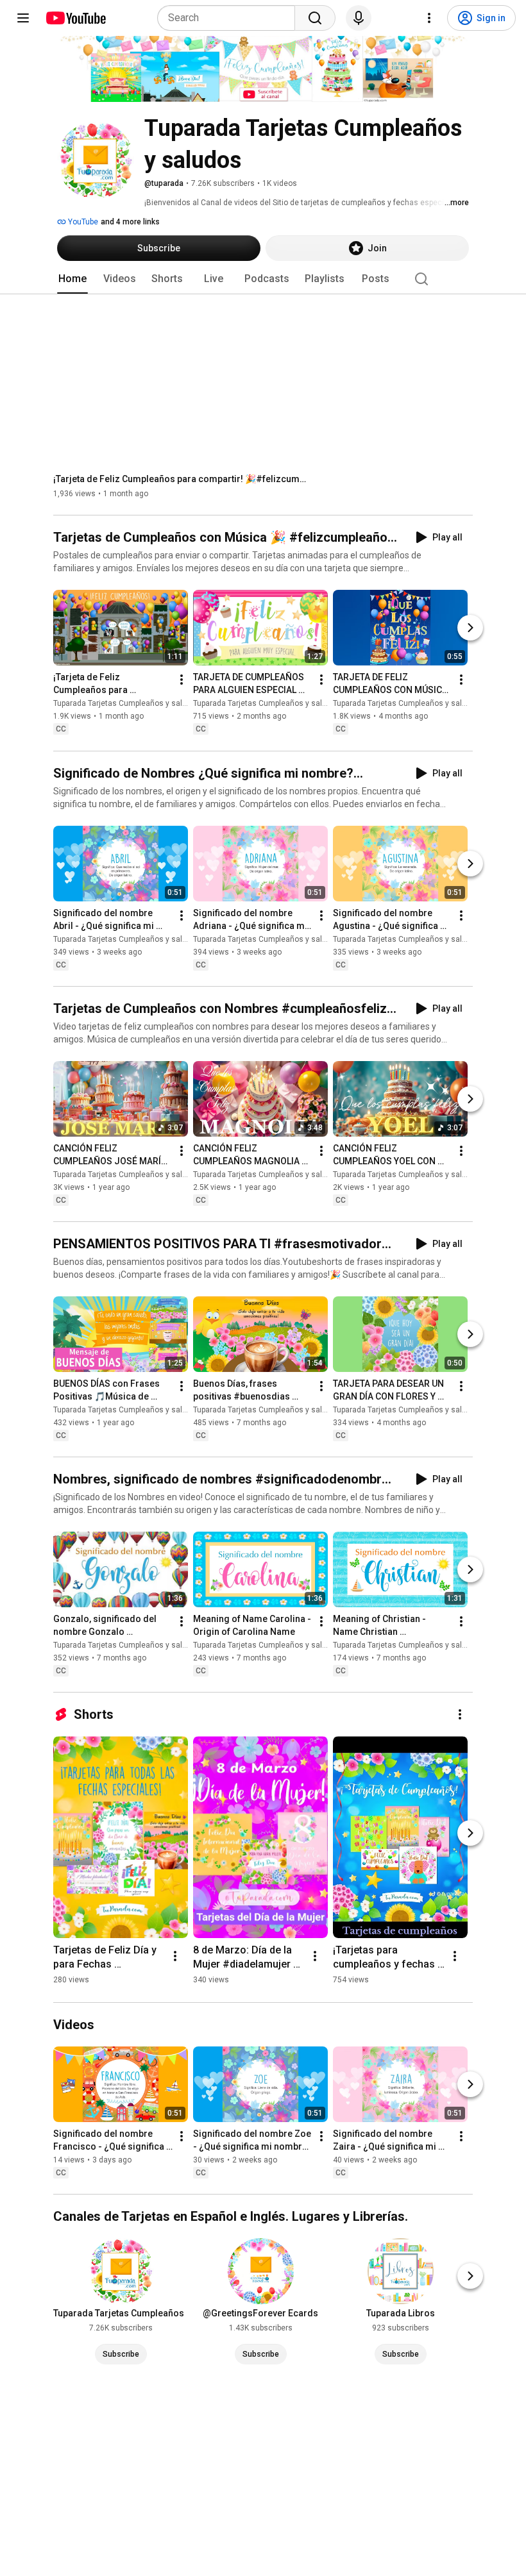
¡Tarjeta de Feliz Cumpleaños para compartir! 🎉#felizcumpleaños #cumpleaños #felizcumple (182, 479)
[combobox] (230, 18)
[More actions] (182, 680)
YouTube (82, 222)
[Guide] (23, 18)
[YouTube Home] (75, 18)
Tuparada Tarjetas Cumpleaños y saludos (127, 704)
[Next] (470, 628)
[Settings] (429, 18)
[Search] (315, 18)
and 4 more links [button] (130, 222)
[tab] (72, 279)
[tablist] (263, 279)
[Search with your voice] (359, 18)
